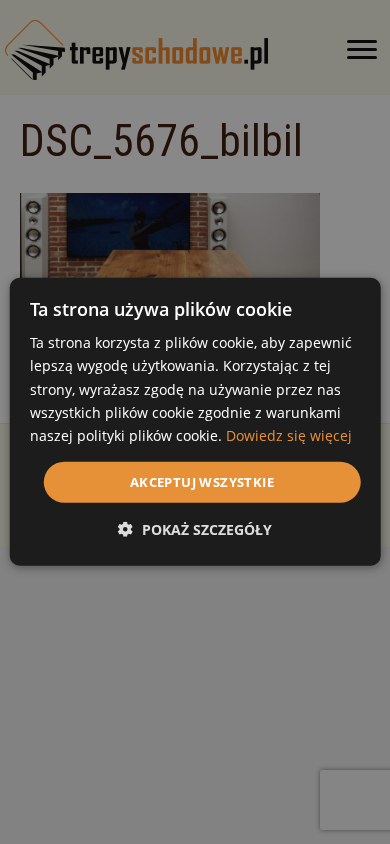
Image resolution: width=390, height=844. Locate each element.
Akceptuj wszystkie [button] (202, 482)
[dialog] (195, 422)
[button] (195, 529)
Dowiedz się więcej (289, 435)
